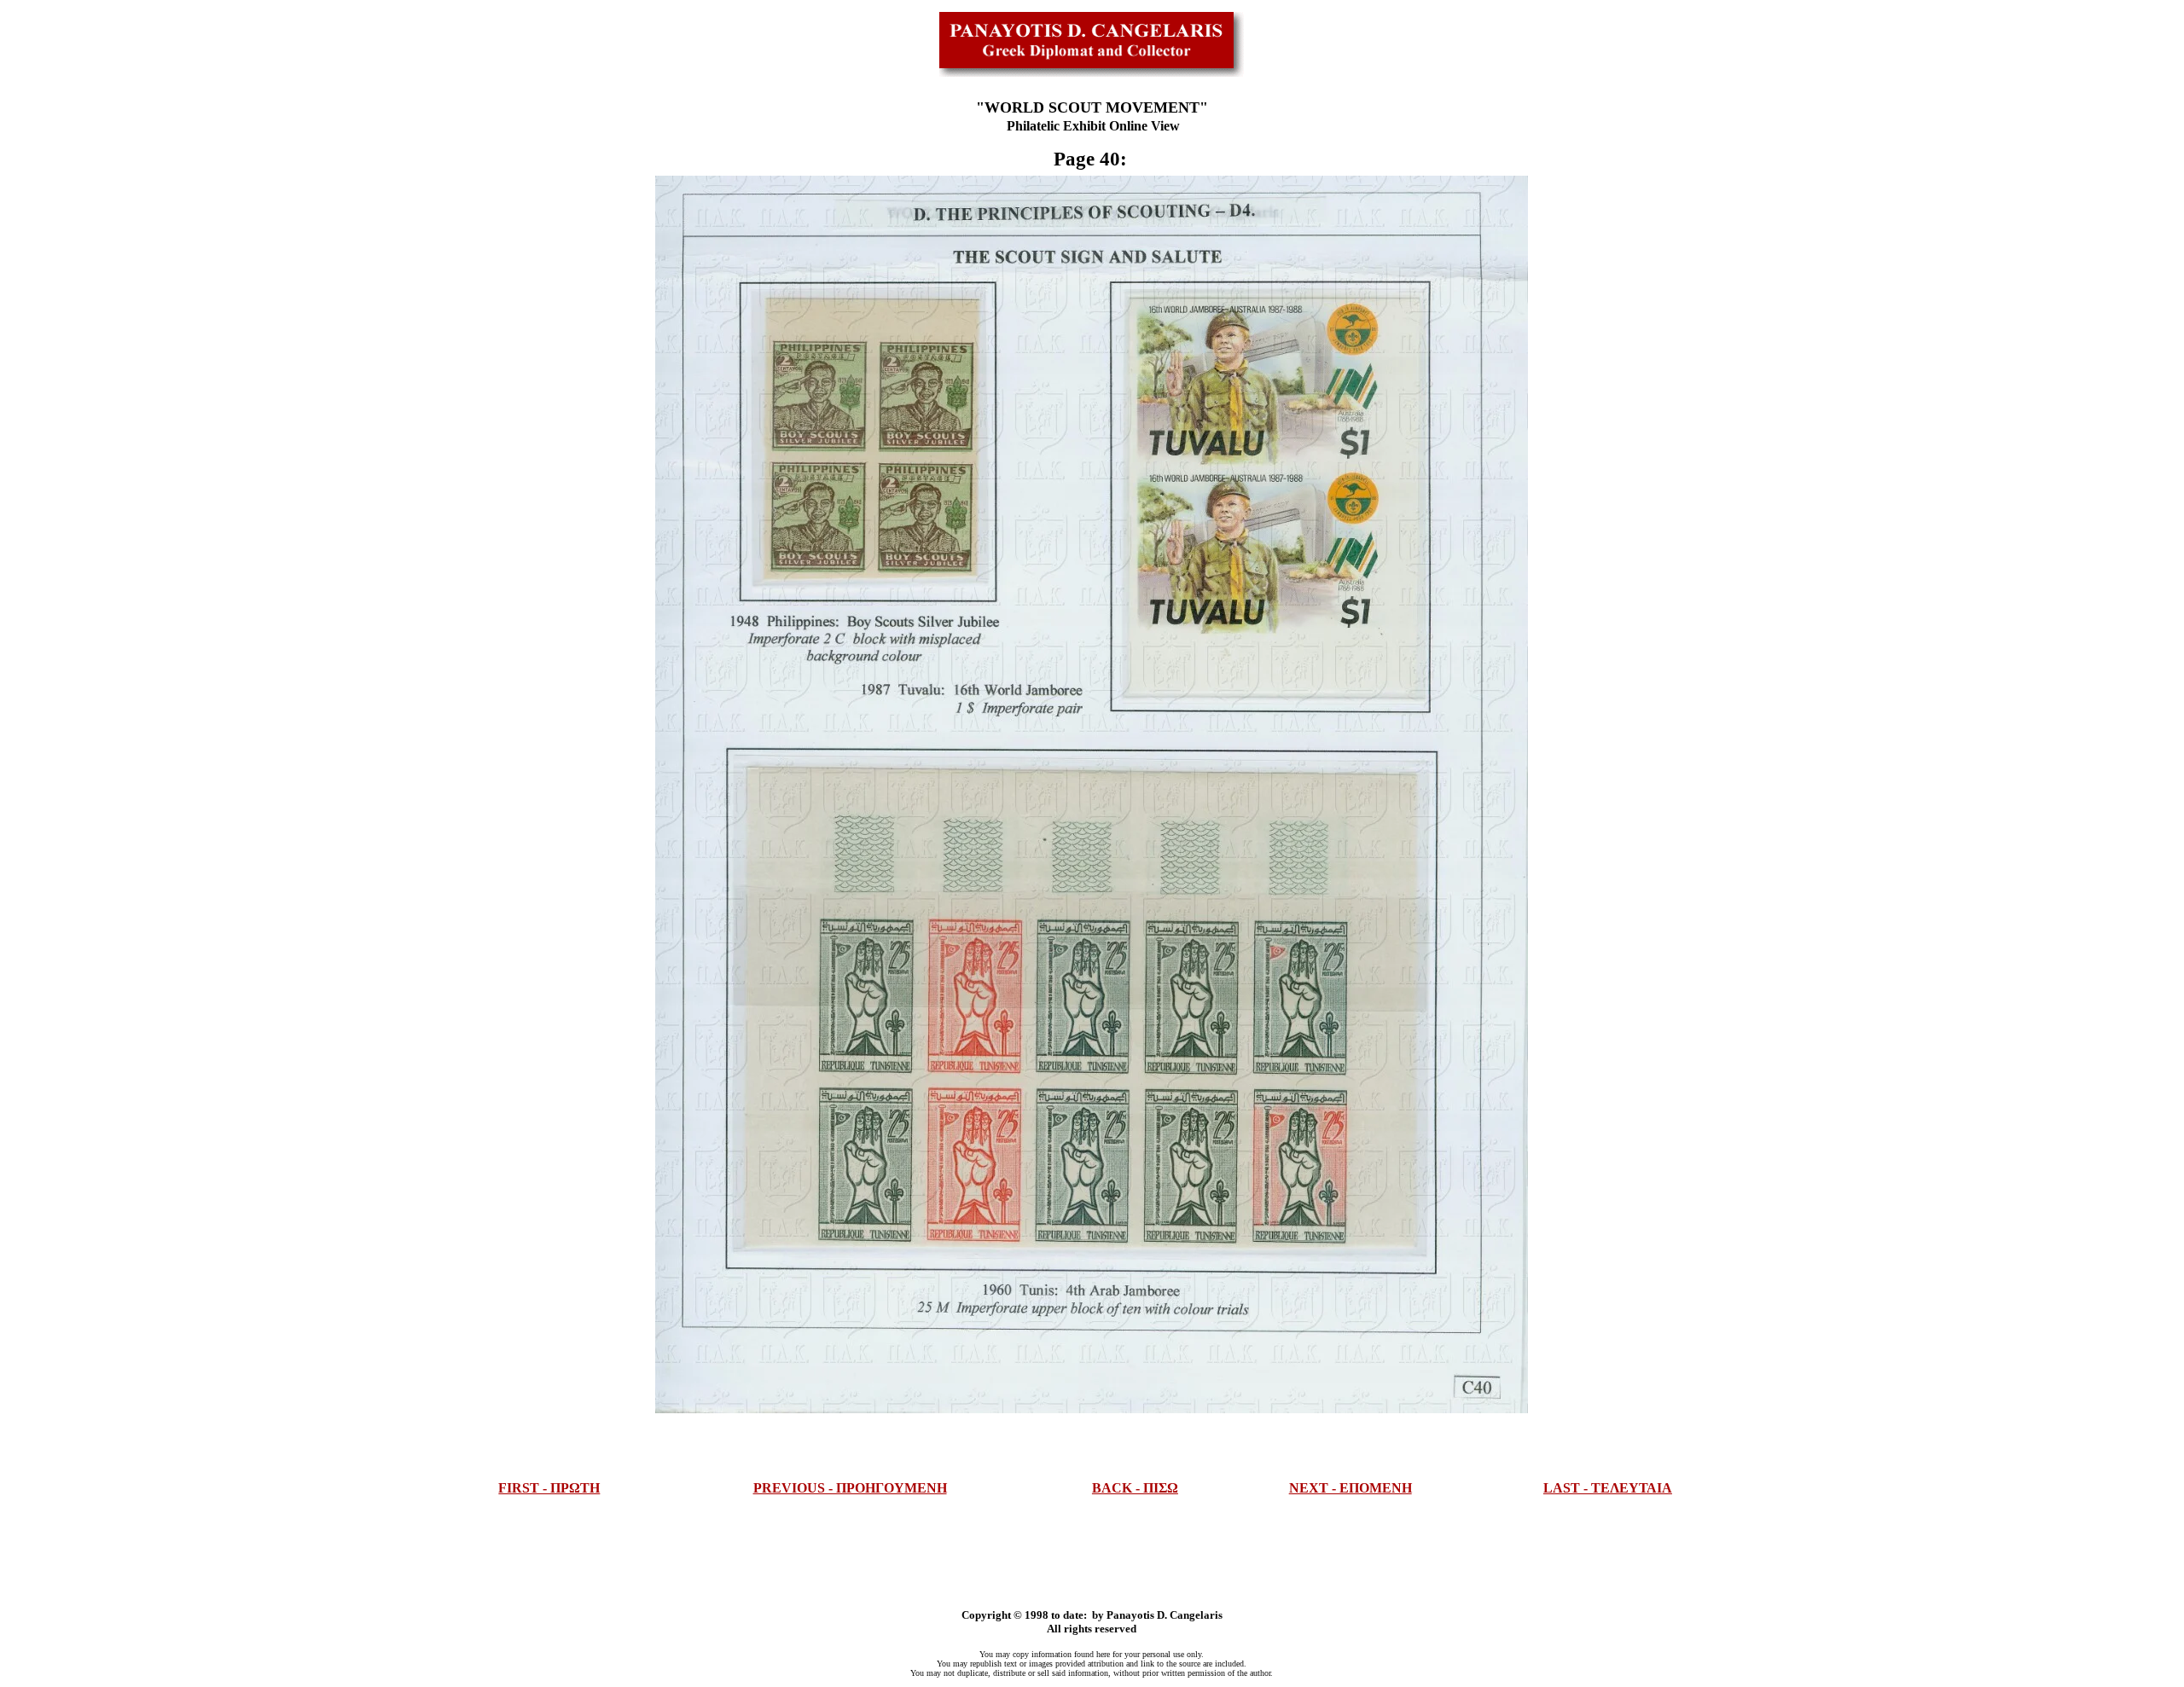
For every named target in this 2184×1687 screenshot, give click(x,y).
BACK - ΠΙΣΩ (1135, 1488)
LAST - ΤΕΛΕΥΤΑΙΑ (1608, 1488)
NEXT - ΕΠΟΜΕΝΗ (1350, 1488)
